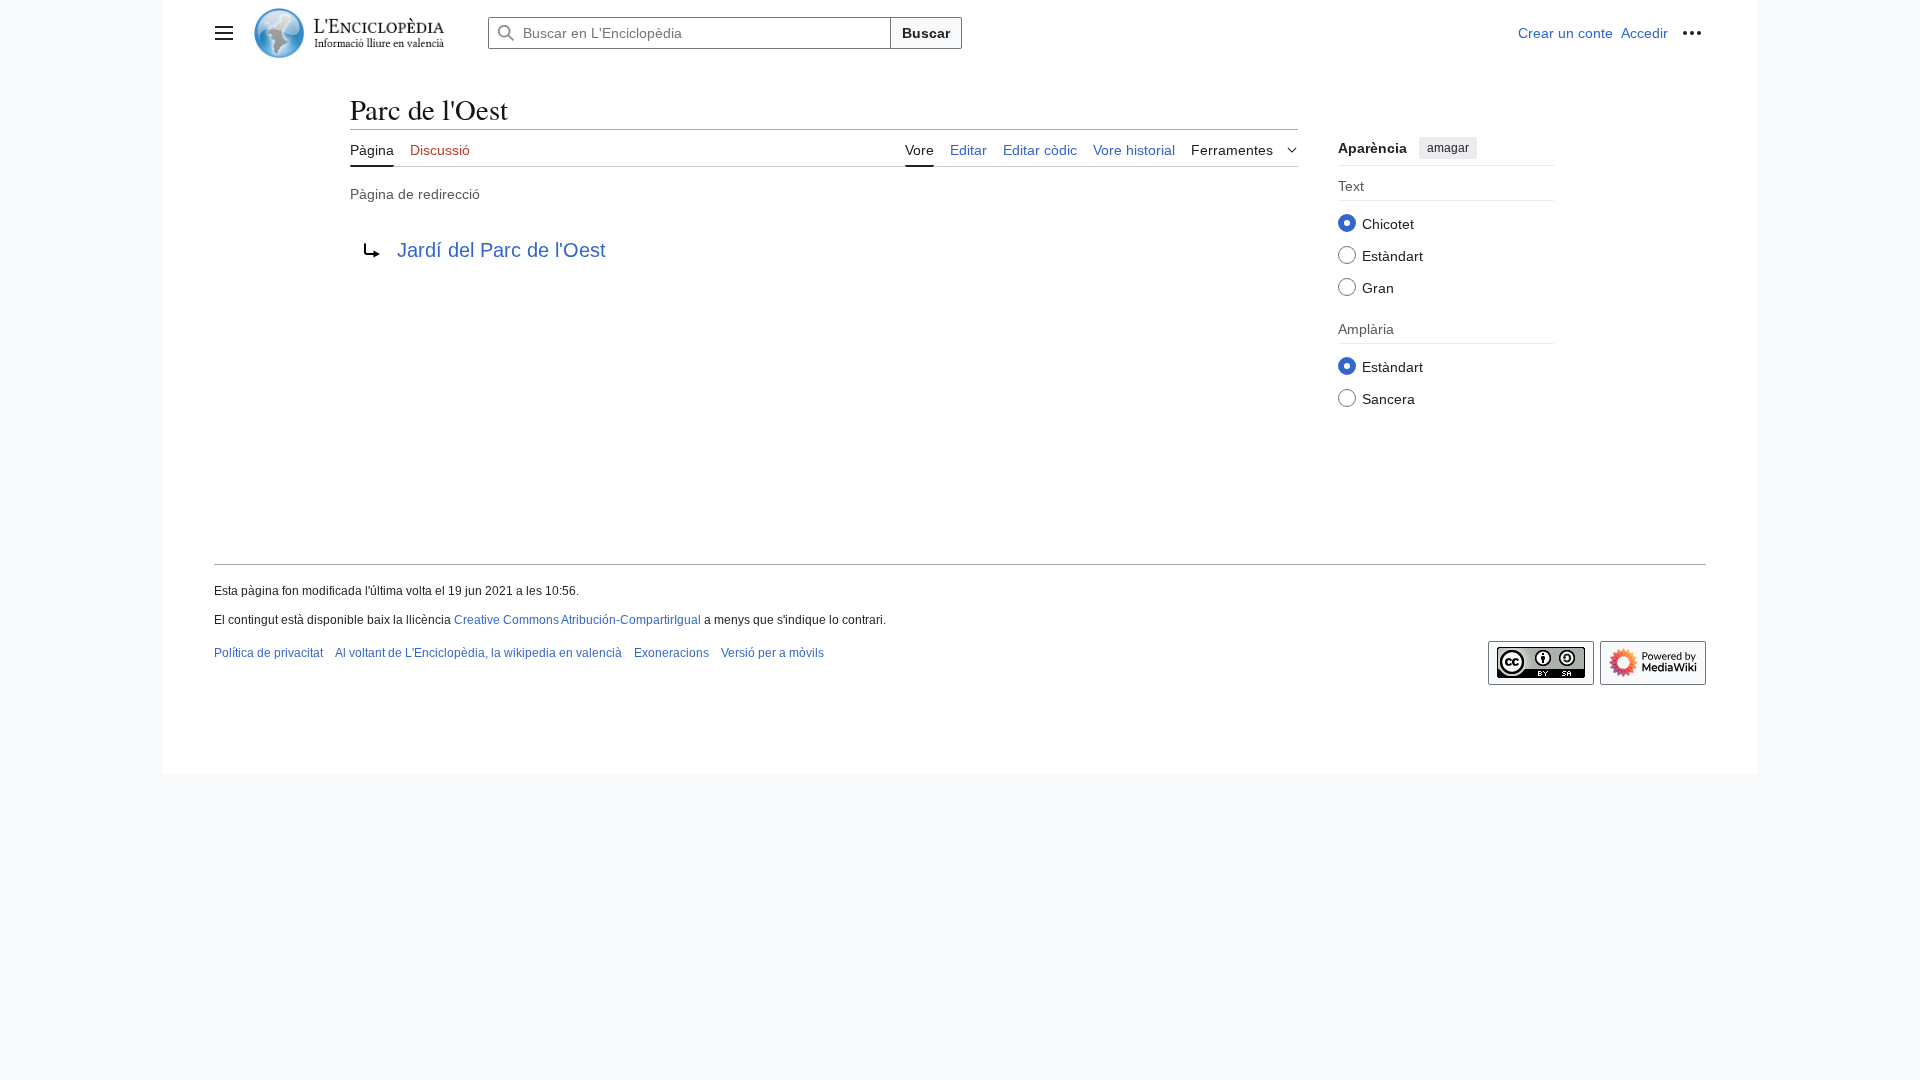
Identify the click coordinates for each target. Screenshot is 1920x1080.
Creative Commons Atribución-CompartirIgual (577, 620)
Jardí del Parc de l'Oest (501, 250)
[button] (224, 33)
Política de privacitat (268, 653)
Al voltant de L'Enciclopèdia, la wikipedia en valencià (478, 653)
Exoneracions (671, 653)
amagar (1448, 148)
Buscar (926, 33)
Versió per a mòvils (772, 653)
